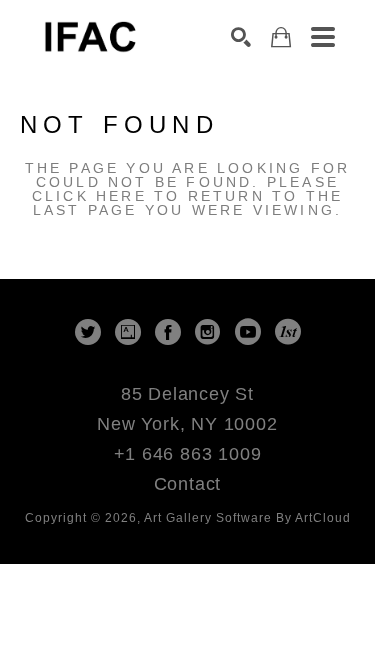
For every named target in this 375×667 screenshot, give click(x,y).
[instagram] (208, 332)
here (121, 196)
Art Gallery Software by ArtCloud (247, 518)
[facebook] (168, 332)
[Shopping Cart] (281, 37)
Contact (188, 484)
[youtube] (248, 332)
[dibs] (288, 332)
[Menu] (323, 37)
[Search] (241, 37)
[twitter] (88, 332)
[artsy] (128, 332)
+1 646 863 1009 (188, 454)
